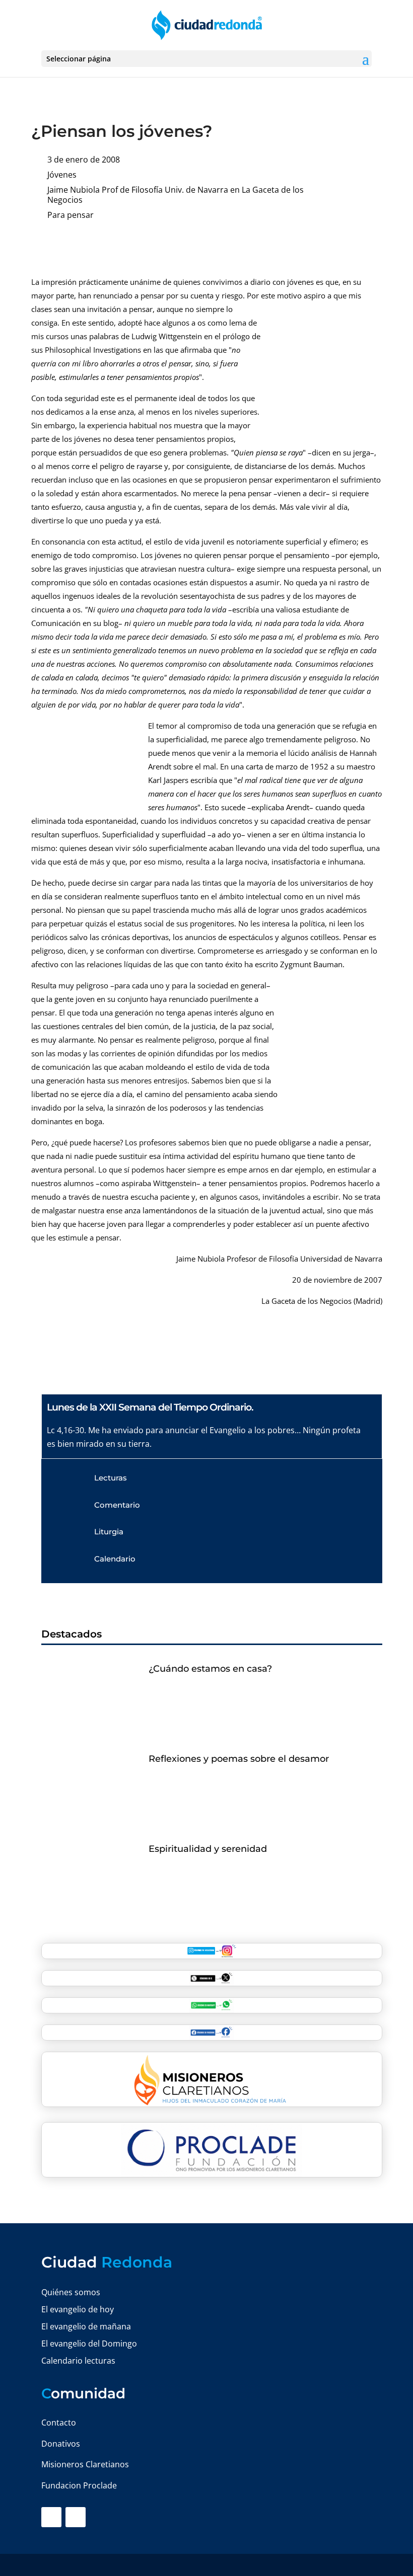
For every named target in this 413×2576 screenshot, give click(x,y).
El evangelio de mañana (86, 2326)
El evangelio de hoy (78, 2309)
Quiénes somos (71, 2292)
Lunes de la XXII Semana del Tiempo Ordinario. (150, 1407)
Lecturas (111, 1478)
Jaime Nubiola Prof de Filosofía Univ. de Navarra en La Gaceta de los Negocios (176, 195)
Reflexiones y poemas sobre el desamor (239, 1759)
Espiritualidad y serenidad (208, 1849)
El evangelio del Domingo (89, 2344)
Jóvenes (62, 175)
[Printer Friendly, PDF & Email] (351, 246)
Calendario (115, 1559)
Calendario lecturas (78, 2361)
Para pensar (71, 215)
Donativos (61, 2444)
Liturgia (109, 1532)
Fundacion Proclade (79, 2485)
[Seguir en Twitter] (76, 2517)
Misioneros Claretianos (85, 2464)
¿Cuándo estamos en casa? (210, 1669)
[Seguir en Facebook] (51, 2517)
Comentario (117, 1505)
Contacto (59, 2423)
